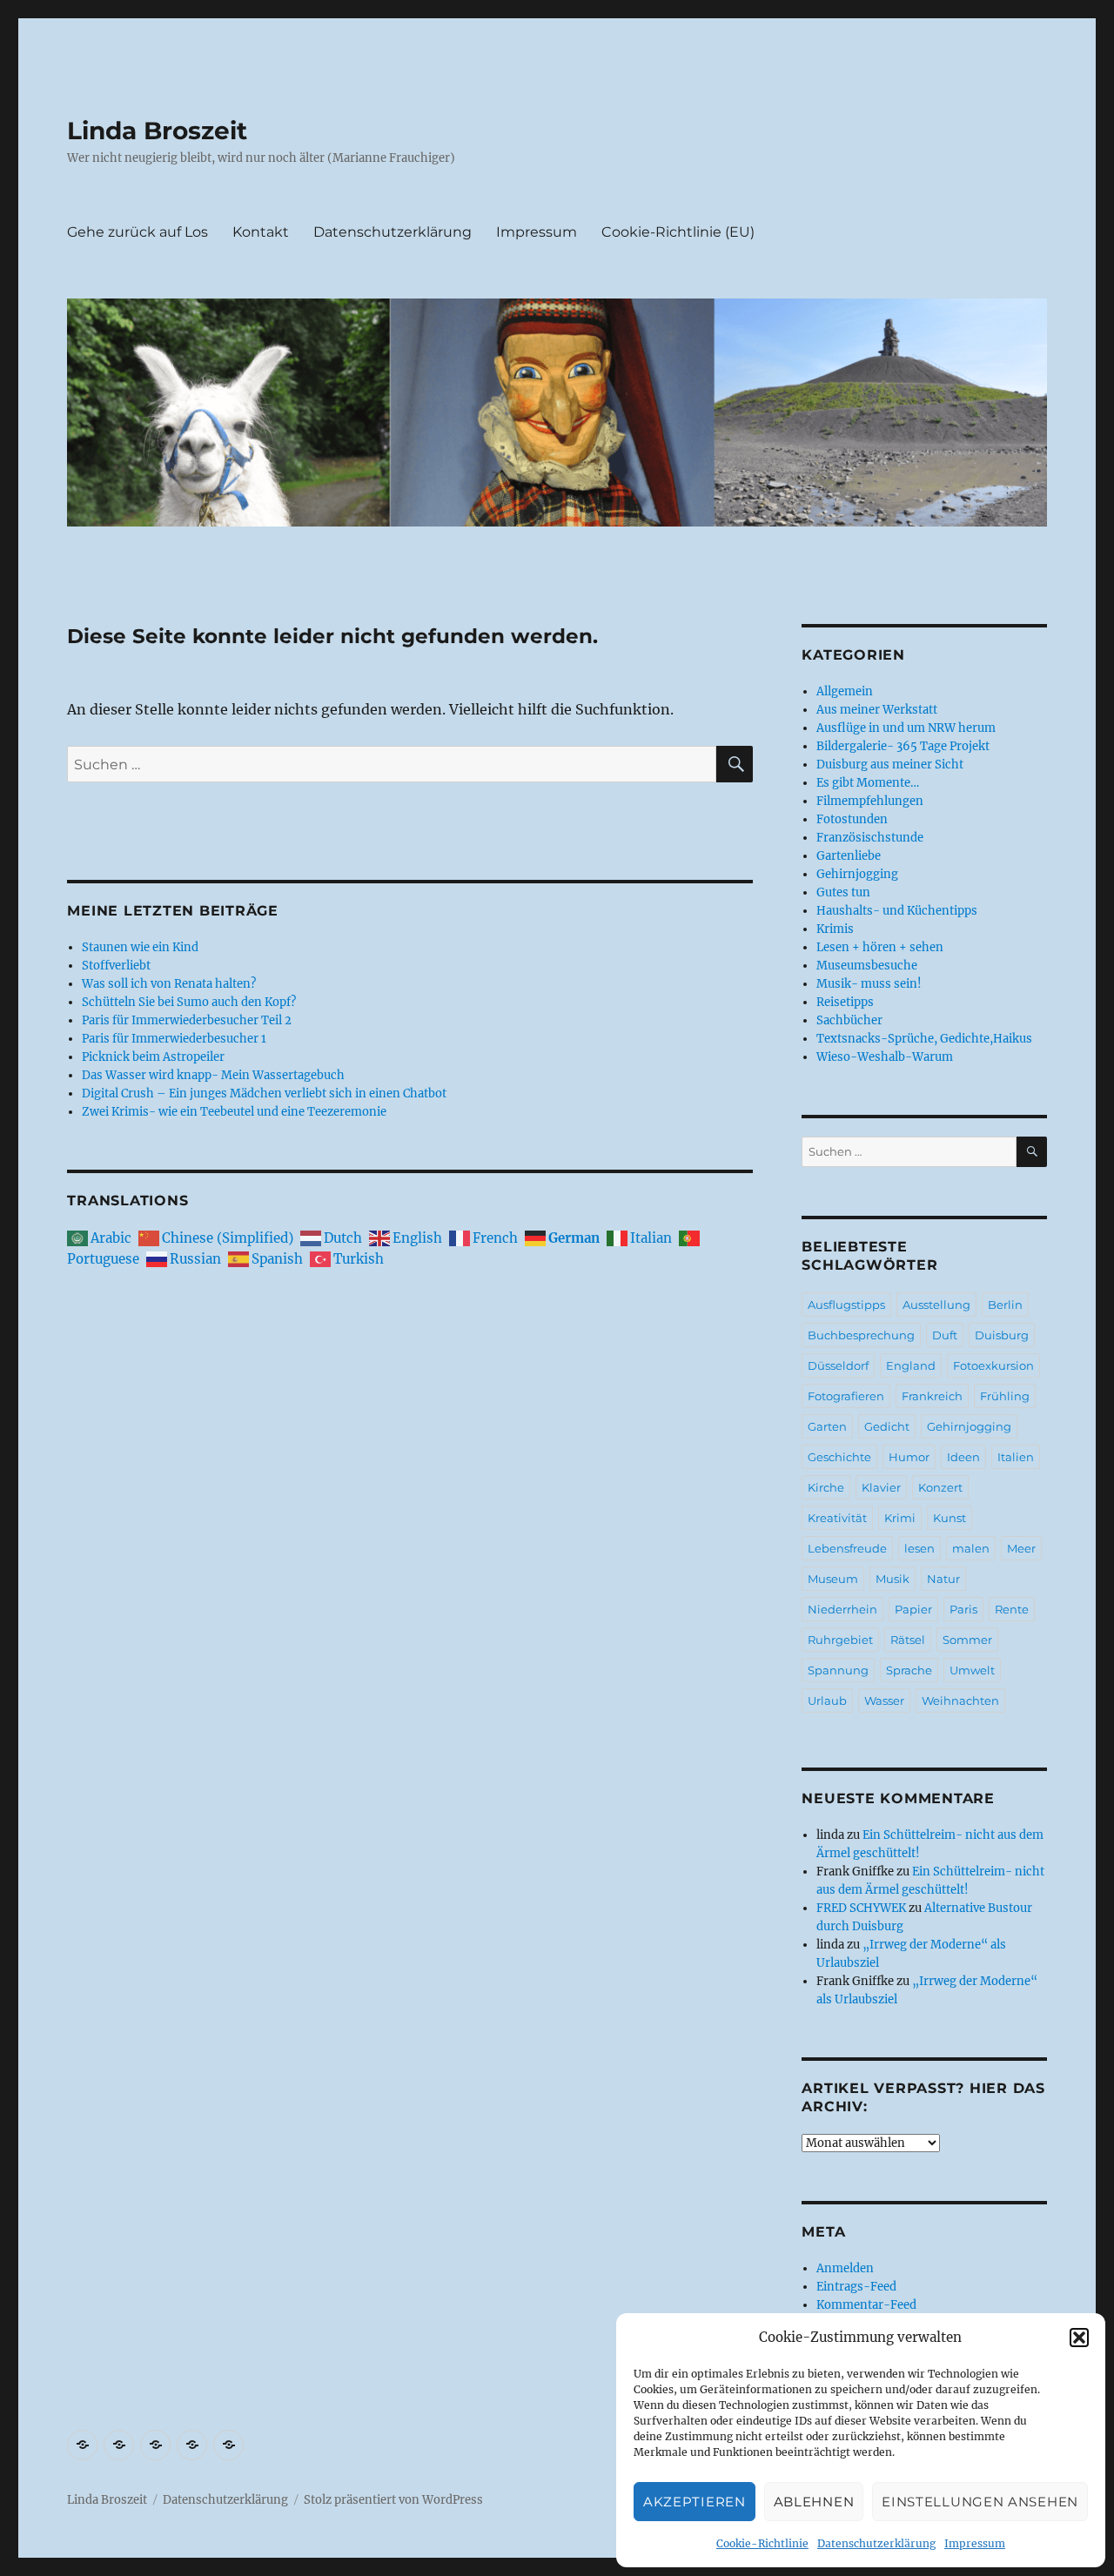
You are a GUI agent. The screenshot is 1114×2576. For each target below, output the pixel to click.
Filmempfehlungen (870, 801)
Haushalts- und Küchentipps (897, 911)
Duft (945, 1335)
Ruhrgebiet (840, 1640)
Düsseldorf (838, 1365)
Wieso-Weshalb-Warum (885, 1057)
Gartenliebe (849, 856)
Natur (943, 1579)
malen (971, 1548)
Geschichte (839, 1457)
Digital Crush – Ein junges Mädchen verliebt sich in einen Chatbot (264, 1093)
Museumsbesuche (867, 966)
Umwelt (972, 1670)
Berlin (1005, 1305)
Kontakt (261, 232)
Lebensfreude (847, 1548)
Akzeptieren (695, 2502)
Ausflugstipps (846, 1305)
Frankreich (932, 1396)
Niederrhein (842, 1609)
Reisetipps (845, 1002)
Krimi (900, 1518)
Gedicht (887, 1426)
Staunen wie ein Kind (140, 947)
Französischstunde (870, 838)
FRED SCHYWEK (861, 1908)
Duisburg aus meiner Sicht (890, 765)
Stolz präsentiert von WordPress (393, 2500)
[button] (1079, 2338)
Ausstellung (936, 1305)
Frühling (1005, 1396)
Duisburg (1002, 1335)
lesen (919, 1548)
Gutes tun (843, 892)
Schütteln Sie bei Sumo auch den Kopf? (189, 1002)
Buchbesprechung (861, 1335)
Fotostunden (852, 819)
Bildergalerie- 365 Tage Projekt (903, 746)
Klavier (881, 1487)
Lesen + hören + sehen (880, 947)
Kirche (826, 1487)
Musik (893, 1579)
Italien (1016, 1457)
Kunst (950, 1518)
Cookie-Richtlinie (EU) (678, 232)
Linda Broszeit (157, 131)
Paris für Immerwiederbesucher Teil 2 (187, 1020)
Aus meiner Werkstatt (877, 710)
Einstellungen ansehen (980, 2502)
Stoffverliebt (116, 966)
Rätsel (908, 1640)
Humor (909, 1457)
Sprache (909, 1670)
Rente (1012, 1609)
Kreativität (837, 1518)
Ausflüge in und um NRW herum (906, 728)
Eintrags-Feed (856, 2287)
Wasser (884, 1701)
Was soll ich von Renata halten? (169, 984)
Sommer (967, 1640)
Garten (827, 1426)
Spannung (838, 1670)
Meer (1021, 1548)
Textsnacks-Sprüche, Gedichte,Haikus (924, 1039)
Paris (963, 1609)
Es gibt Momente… (868, 783)
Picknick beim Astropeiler (153, 1057)
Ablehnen (814, 2502)
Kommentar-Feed (866, 2305)
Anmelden (845, 2268)
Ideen (963, 1457)
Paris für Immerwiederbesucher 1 (174, 1039)
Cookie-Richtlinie (762, 2543)
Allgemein (845, 691)
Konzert (940, 1487)
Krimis (835, 929)
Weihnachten (960, 1701)
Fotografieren (846, 1396)
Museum (833, 1579)
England (911, 1365)
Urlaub (827, 1701)
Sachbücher (849, 1020)
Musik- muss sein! (869, 984)
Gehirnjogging (857, 874)
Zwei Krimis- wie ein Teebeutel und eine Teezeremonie (234, 1112)
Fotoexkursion (993, 1365)
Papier (913, 1609)
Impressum (975, 2543)
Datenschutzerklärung (876, 2543)
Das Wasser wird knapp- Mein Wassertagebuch (213, 1075)
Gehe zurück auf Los (138, 232)
